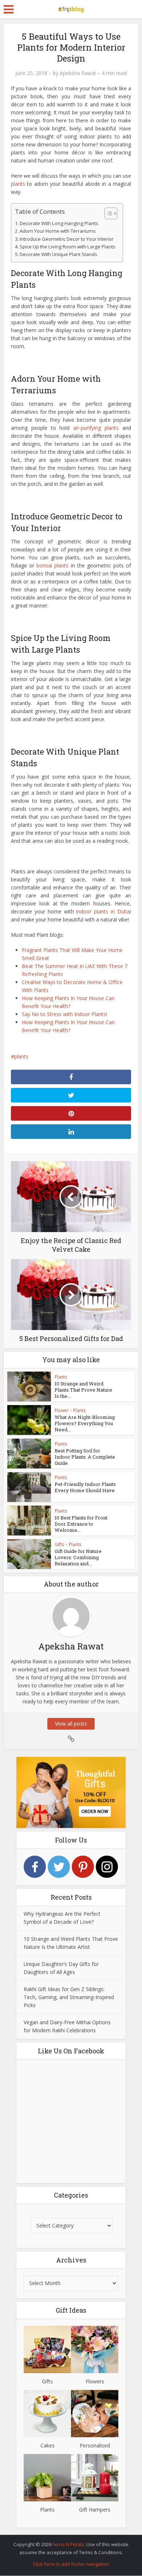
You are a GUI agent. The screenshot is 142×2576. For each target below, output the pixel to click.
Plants (61, 1377)
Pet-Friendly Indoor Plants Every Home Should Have (85, 1487)
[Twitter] (59, 1867)
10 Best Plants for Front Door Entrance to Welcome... (81, 1524)
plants (18, 184)
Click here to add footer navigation (71, 2564)
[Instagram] (107, 1867)
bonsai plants (52, 565)
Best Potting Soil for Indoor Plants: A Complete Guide (85, 1457)
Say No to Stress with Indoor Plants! (64, 1014)
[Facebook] (35, 1867)
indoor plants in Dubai (104, 911)
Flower (62, 1410)
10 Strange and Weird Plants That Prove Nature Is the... (83, 1390)
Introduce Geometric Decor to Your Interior (67, 239)
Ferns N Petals (68, 2544)
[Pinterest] (83, 1867)
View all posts (71, 1724)
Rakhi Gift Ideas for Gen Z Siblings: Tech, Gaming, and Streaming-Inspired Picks (69, 1997)
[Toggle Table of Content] (107, 213)
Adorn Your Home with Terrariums (58, 231)
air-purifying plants (96, 428)
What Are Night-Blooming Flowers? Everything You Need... (85, 1423)
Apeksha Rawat (78, 73)
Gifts (59, 1544)
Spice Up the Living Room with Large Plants (68, 247)
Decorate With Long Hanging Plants (59, 223)
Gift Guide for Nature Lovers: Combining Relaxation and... (78, 1557)
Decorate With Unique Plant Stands (58, 254)
